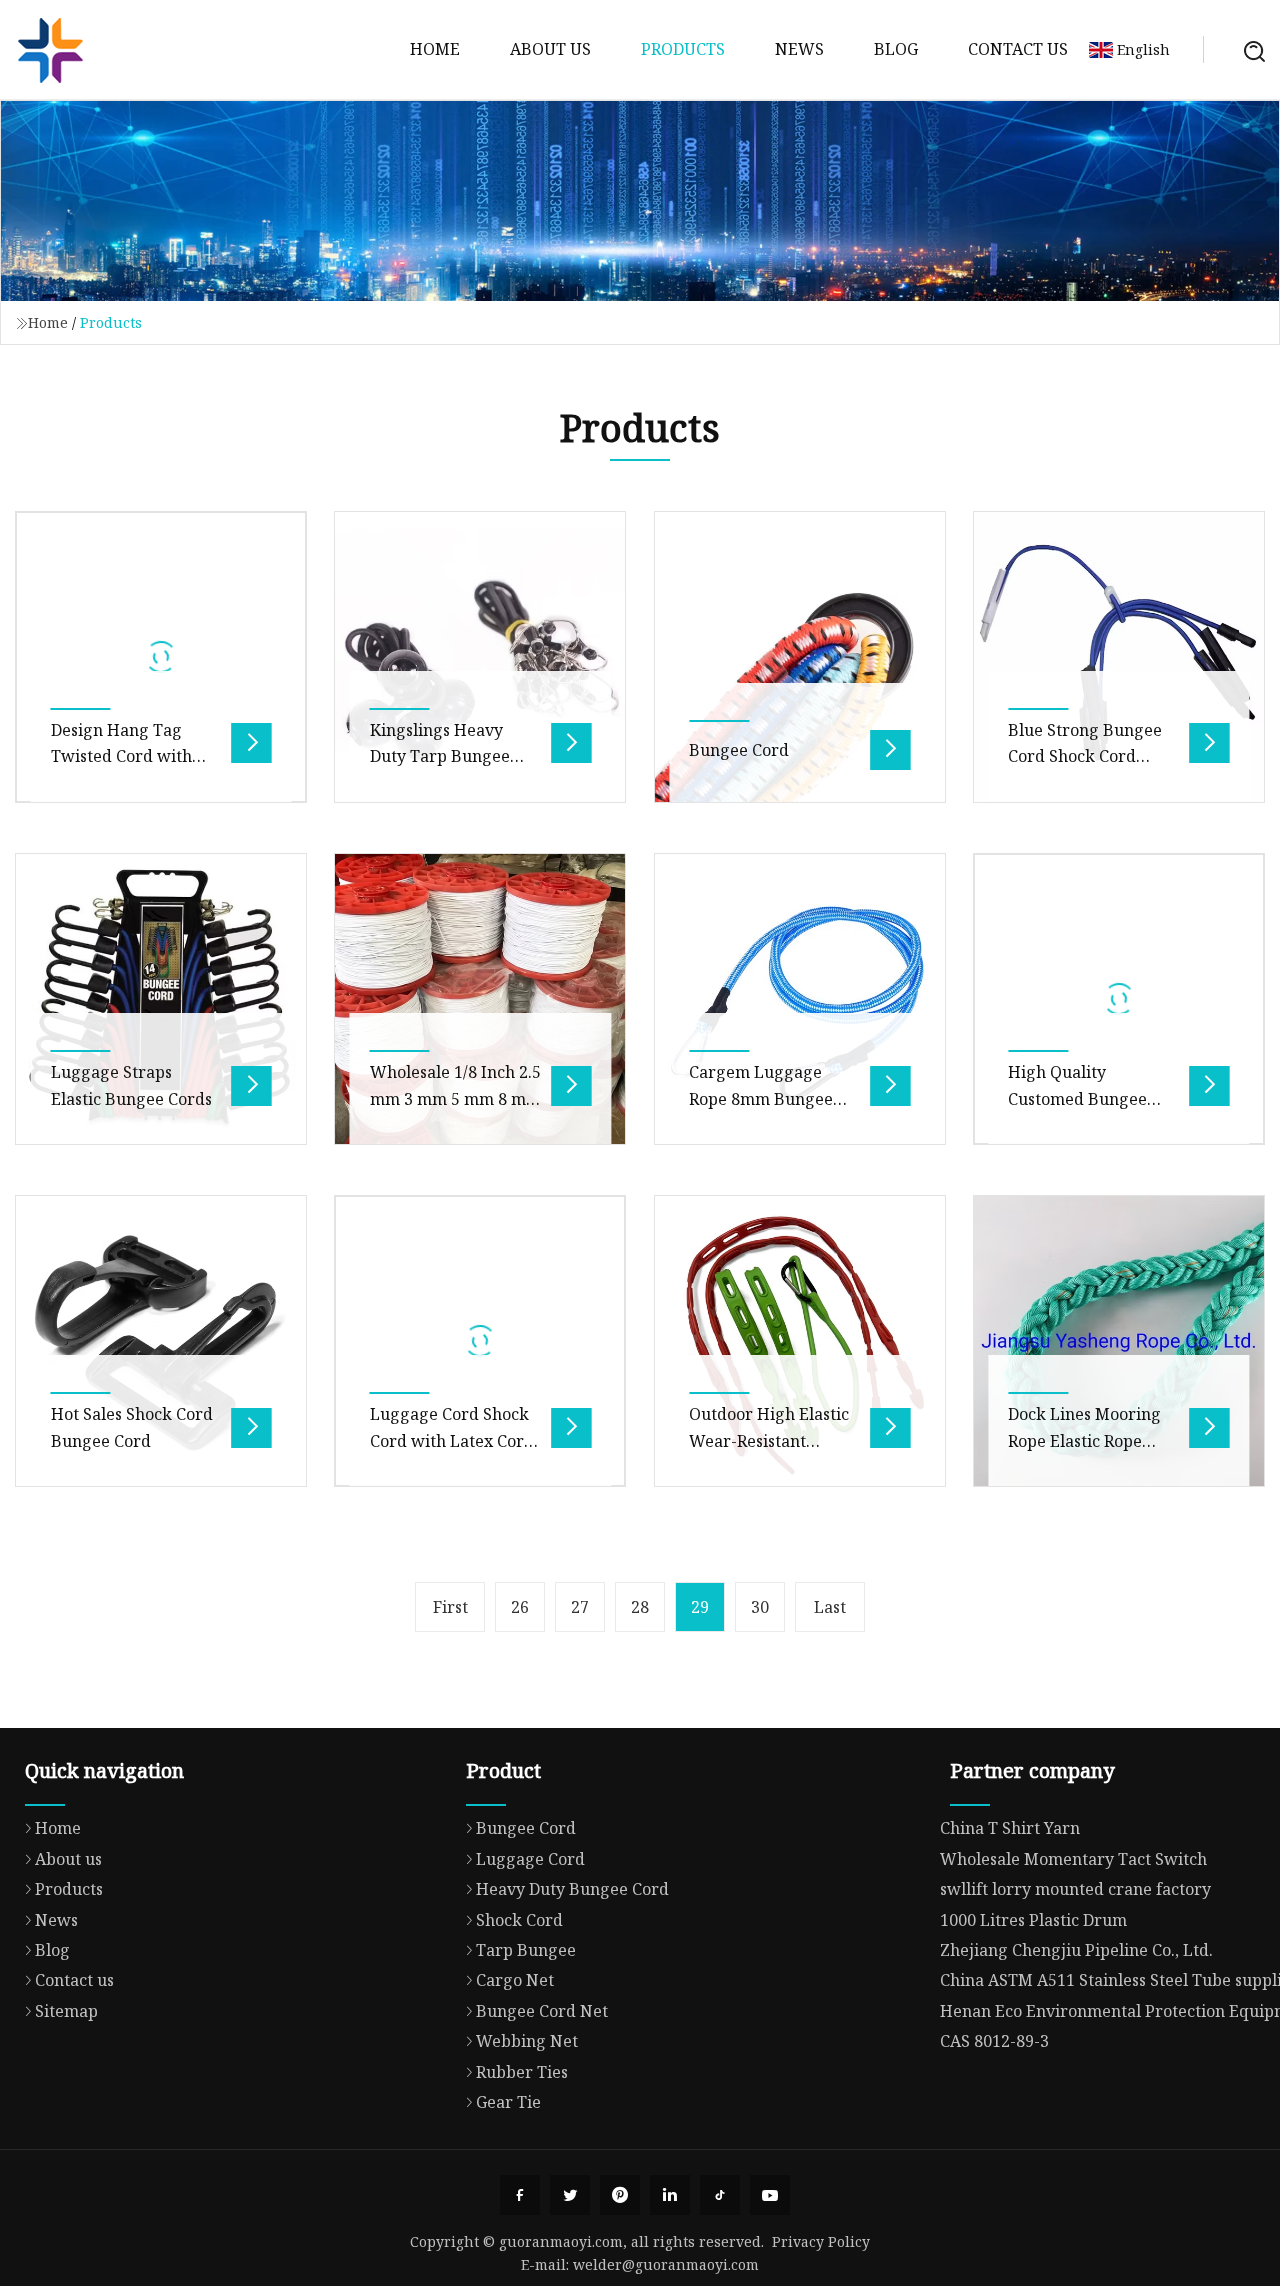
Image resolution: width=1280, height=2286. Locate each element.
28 (640, 1607)
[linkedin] (670, 2195)
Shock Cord (519, 1920)
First (450, 1607)
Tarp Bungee (526, 1950)
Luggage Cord (530, 1859)
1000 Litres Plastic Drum (1033, 1920)
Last (830, 1607)
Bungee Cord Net (542, 2011)
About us (550, 49)
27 (580, 1607)
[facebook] (520, 2195)
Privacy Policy (821, 2241)
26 (520, 1607)
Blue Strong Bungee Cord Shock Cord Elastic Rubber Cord (1085, 756)
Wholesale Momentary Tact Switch (1073, 1859)
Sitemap (66, 2011)
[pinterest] (620, 2195)
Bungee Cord (739, 750)
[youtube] (770, 2195)
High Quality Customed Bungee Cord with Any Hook (1085, 1098)
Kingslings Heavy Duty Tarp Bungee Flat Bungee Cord (440, 756)
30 (760, 1607)
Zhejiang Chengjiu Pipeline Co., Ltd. (1076, 1950)
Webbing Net (527, 2041)
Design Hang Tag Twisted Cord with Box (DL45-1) (121, 756)
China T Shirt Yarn (1010, 1828)
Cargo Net (515, 1980)
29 (700, 1607)
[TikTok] (720, 2195)
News (799, 49)
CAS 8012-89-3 (994, 2041)
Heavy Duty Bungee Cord (572, 1889)
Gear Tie (508, 2102)
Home (435, 49)
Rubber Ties (522, 2072)
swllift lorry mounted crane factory (1075, 1889)
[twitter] (570, 2195)
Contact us (1018, 49)
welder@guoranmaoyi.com (666, 2264)
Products (683, 49)
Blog (896, 49)
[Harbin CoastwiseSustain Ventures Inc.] (50, 50)
